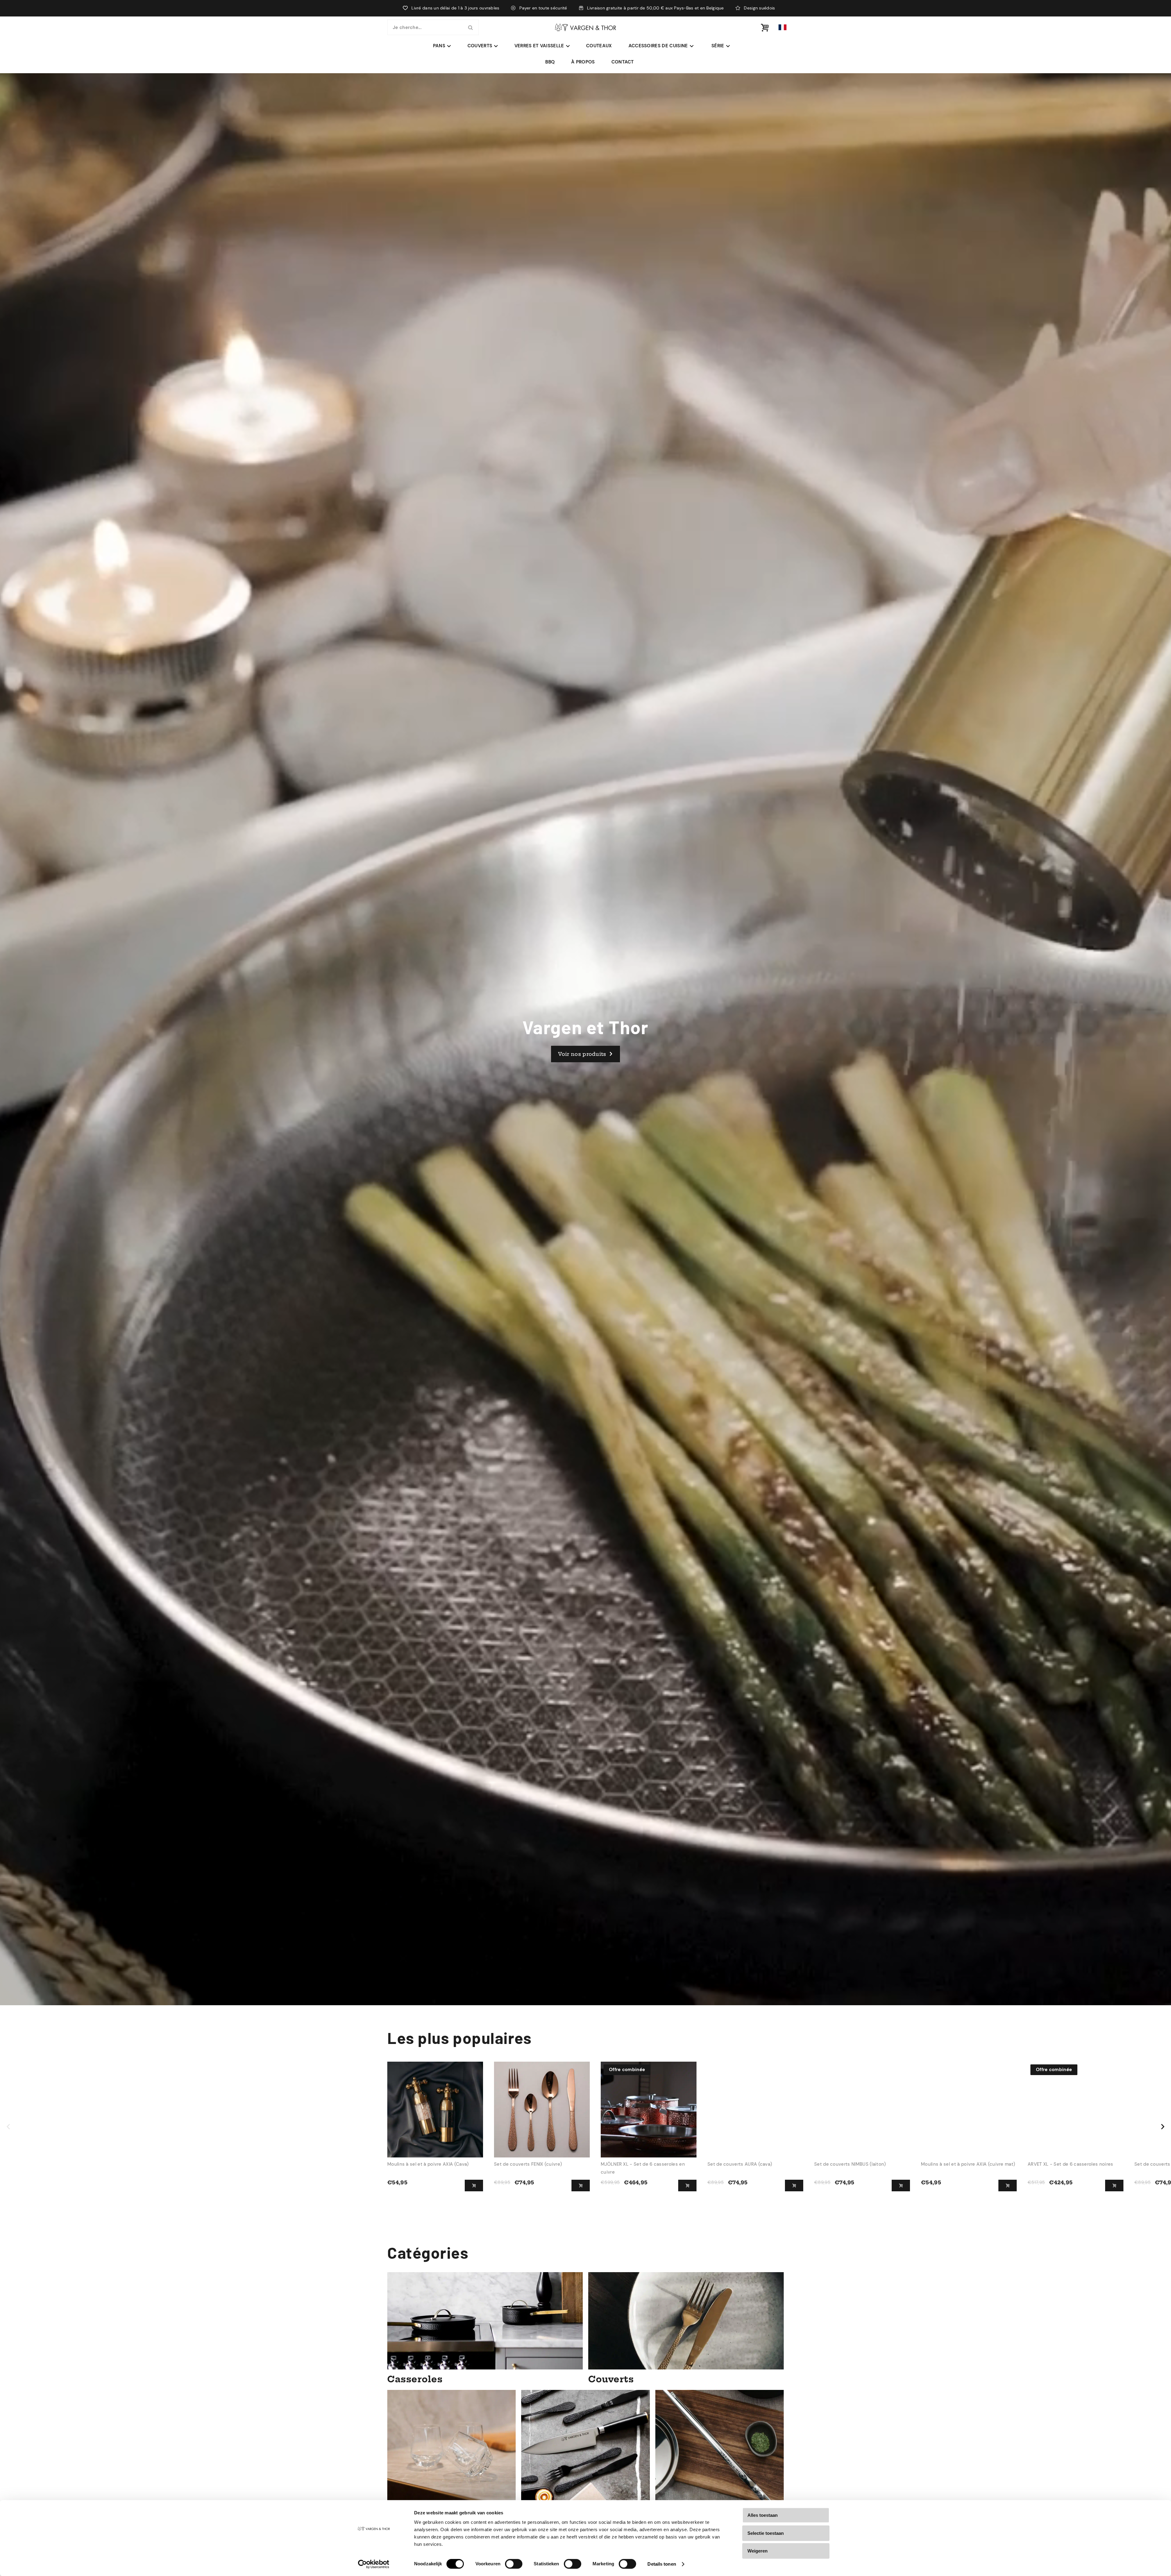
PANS (439, 46)
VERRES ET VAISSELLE (539, 46)
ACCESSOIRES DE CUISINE (658, 46)
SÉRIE (718, 46)
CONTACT (623, 62)
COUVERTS (480, 46)
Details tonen (662, 2564)
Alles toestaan (763, 2515)
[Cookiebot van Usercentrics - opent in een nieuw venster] (374, 2564)
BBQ (550, 62)
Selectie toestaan (766, 2533)
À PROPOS (583, 62)
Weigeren (757, 2551)
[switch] (514, 2564)
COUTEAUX (599, 46)
